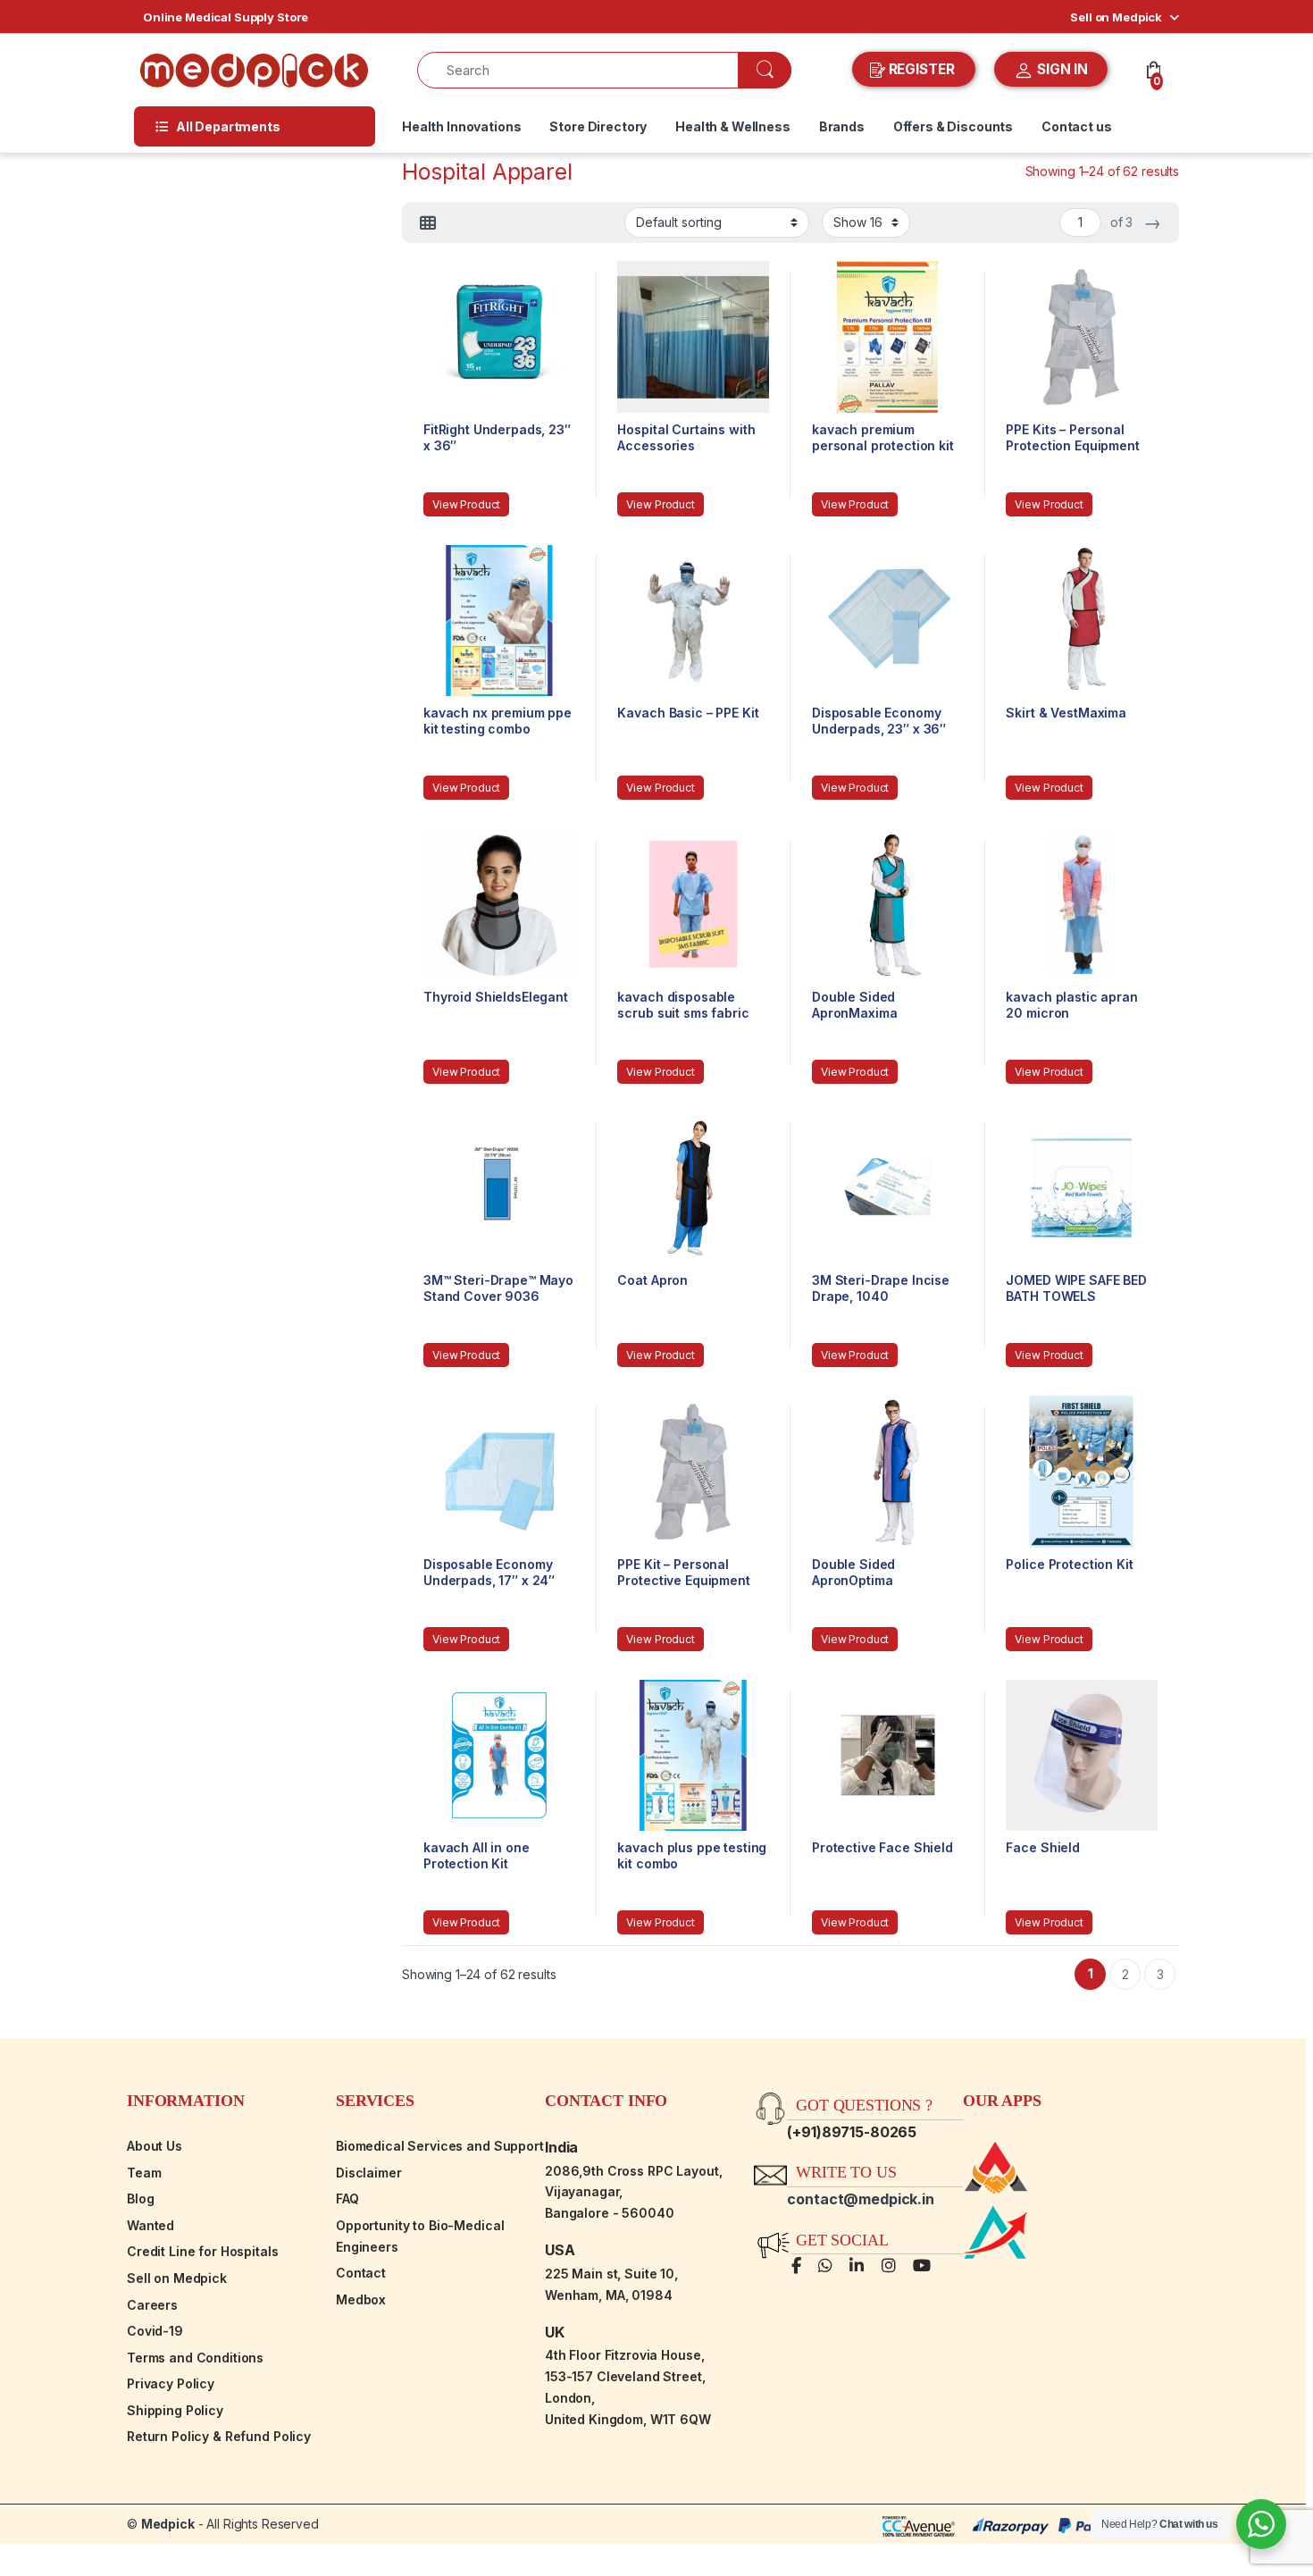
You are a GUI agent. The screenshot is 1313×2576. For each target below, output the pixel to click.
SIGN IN (1061, 69)
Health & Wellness (733, 126)
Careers (152, 2305)
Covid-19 (155, 2331)
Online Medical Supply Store (226, 17)
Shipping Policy (175, 2410)
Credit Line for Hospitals (203, 2251)
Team (144, 2173)
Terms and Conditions (195, 2358)
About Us (155, 2146)
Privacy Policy (171, 2383)
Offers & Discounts (953, 126)
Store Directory (598, 126)
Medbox (361, 2299)
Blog (140, 2198)
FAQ (347, 2198)
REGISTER (922, 69)
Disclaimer (369, 2173)
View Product (466, 504)
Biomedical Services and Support (440, 2146)
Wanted (151, 2225)
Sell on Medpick (1116, 17)
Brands (842, 126)
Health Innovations (461, 126)
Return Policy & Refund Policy (219, 2436)
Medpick (168, 2524)
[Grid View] (428, 223)
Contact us (1077, 126)
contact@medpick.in (860, 2199)
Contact (361, 2273)
